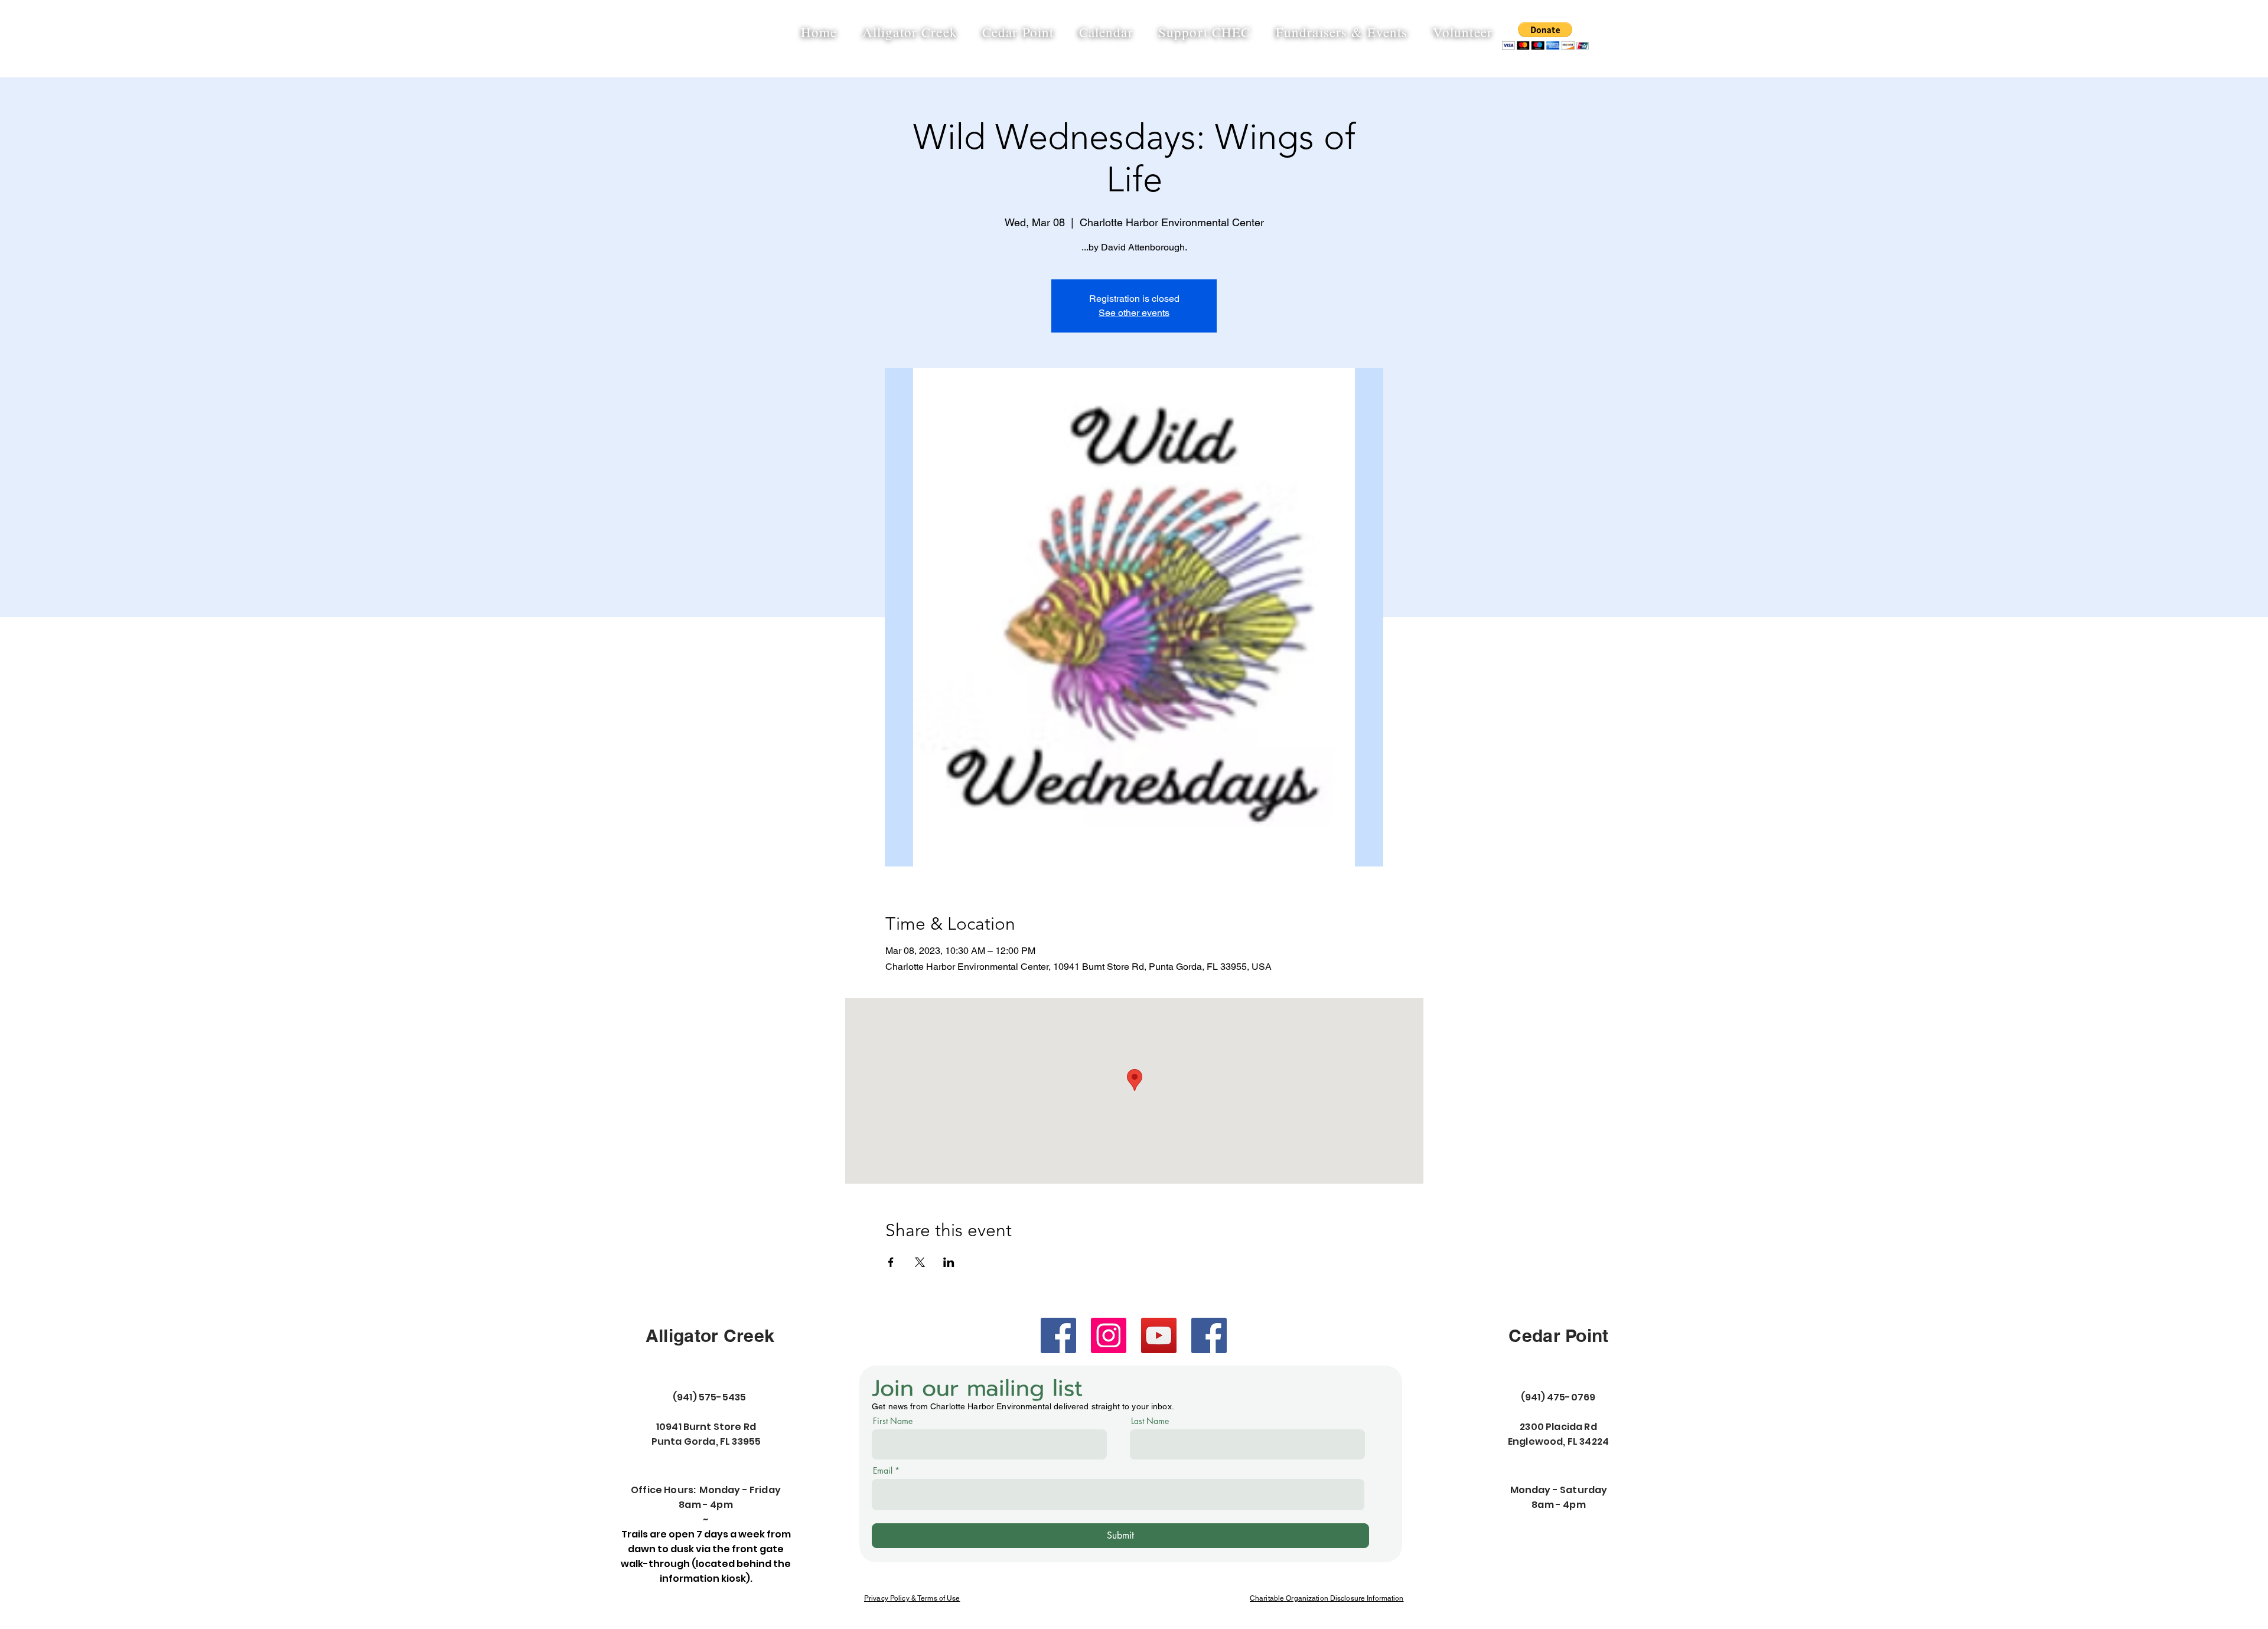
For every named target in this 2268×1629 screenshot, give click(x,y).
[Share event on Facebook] (891, 1262)
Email (883, 1471)
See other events (1134, 313)
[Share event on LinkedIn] (949, 1262)
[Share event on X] (920, 1262)
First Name (893, 1421)
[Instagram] (1109, 1335)
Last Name (1150, 1421)
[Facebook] (1058, 1335)
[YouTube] (1159, 1335)
